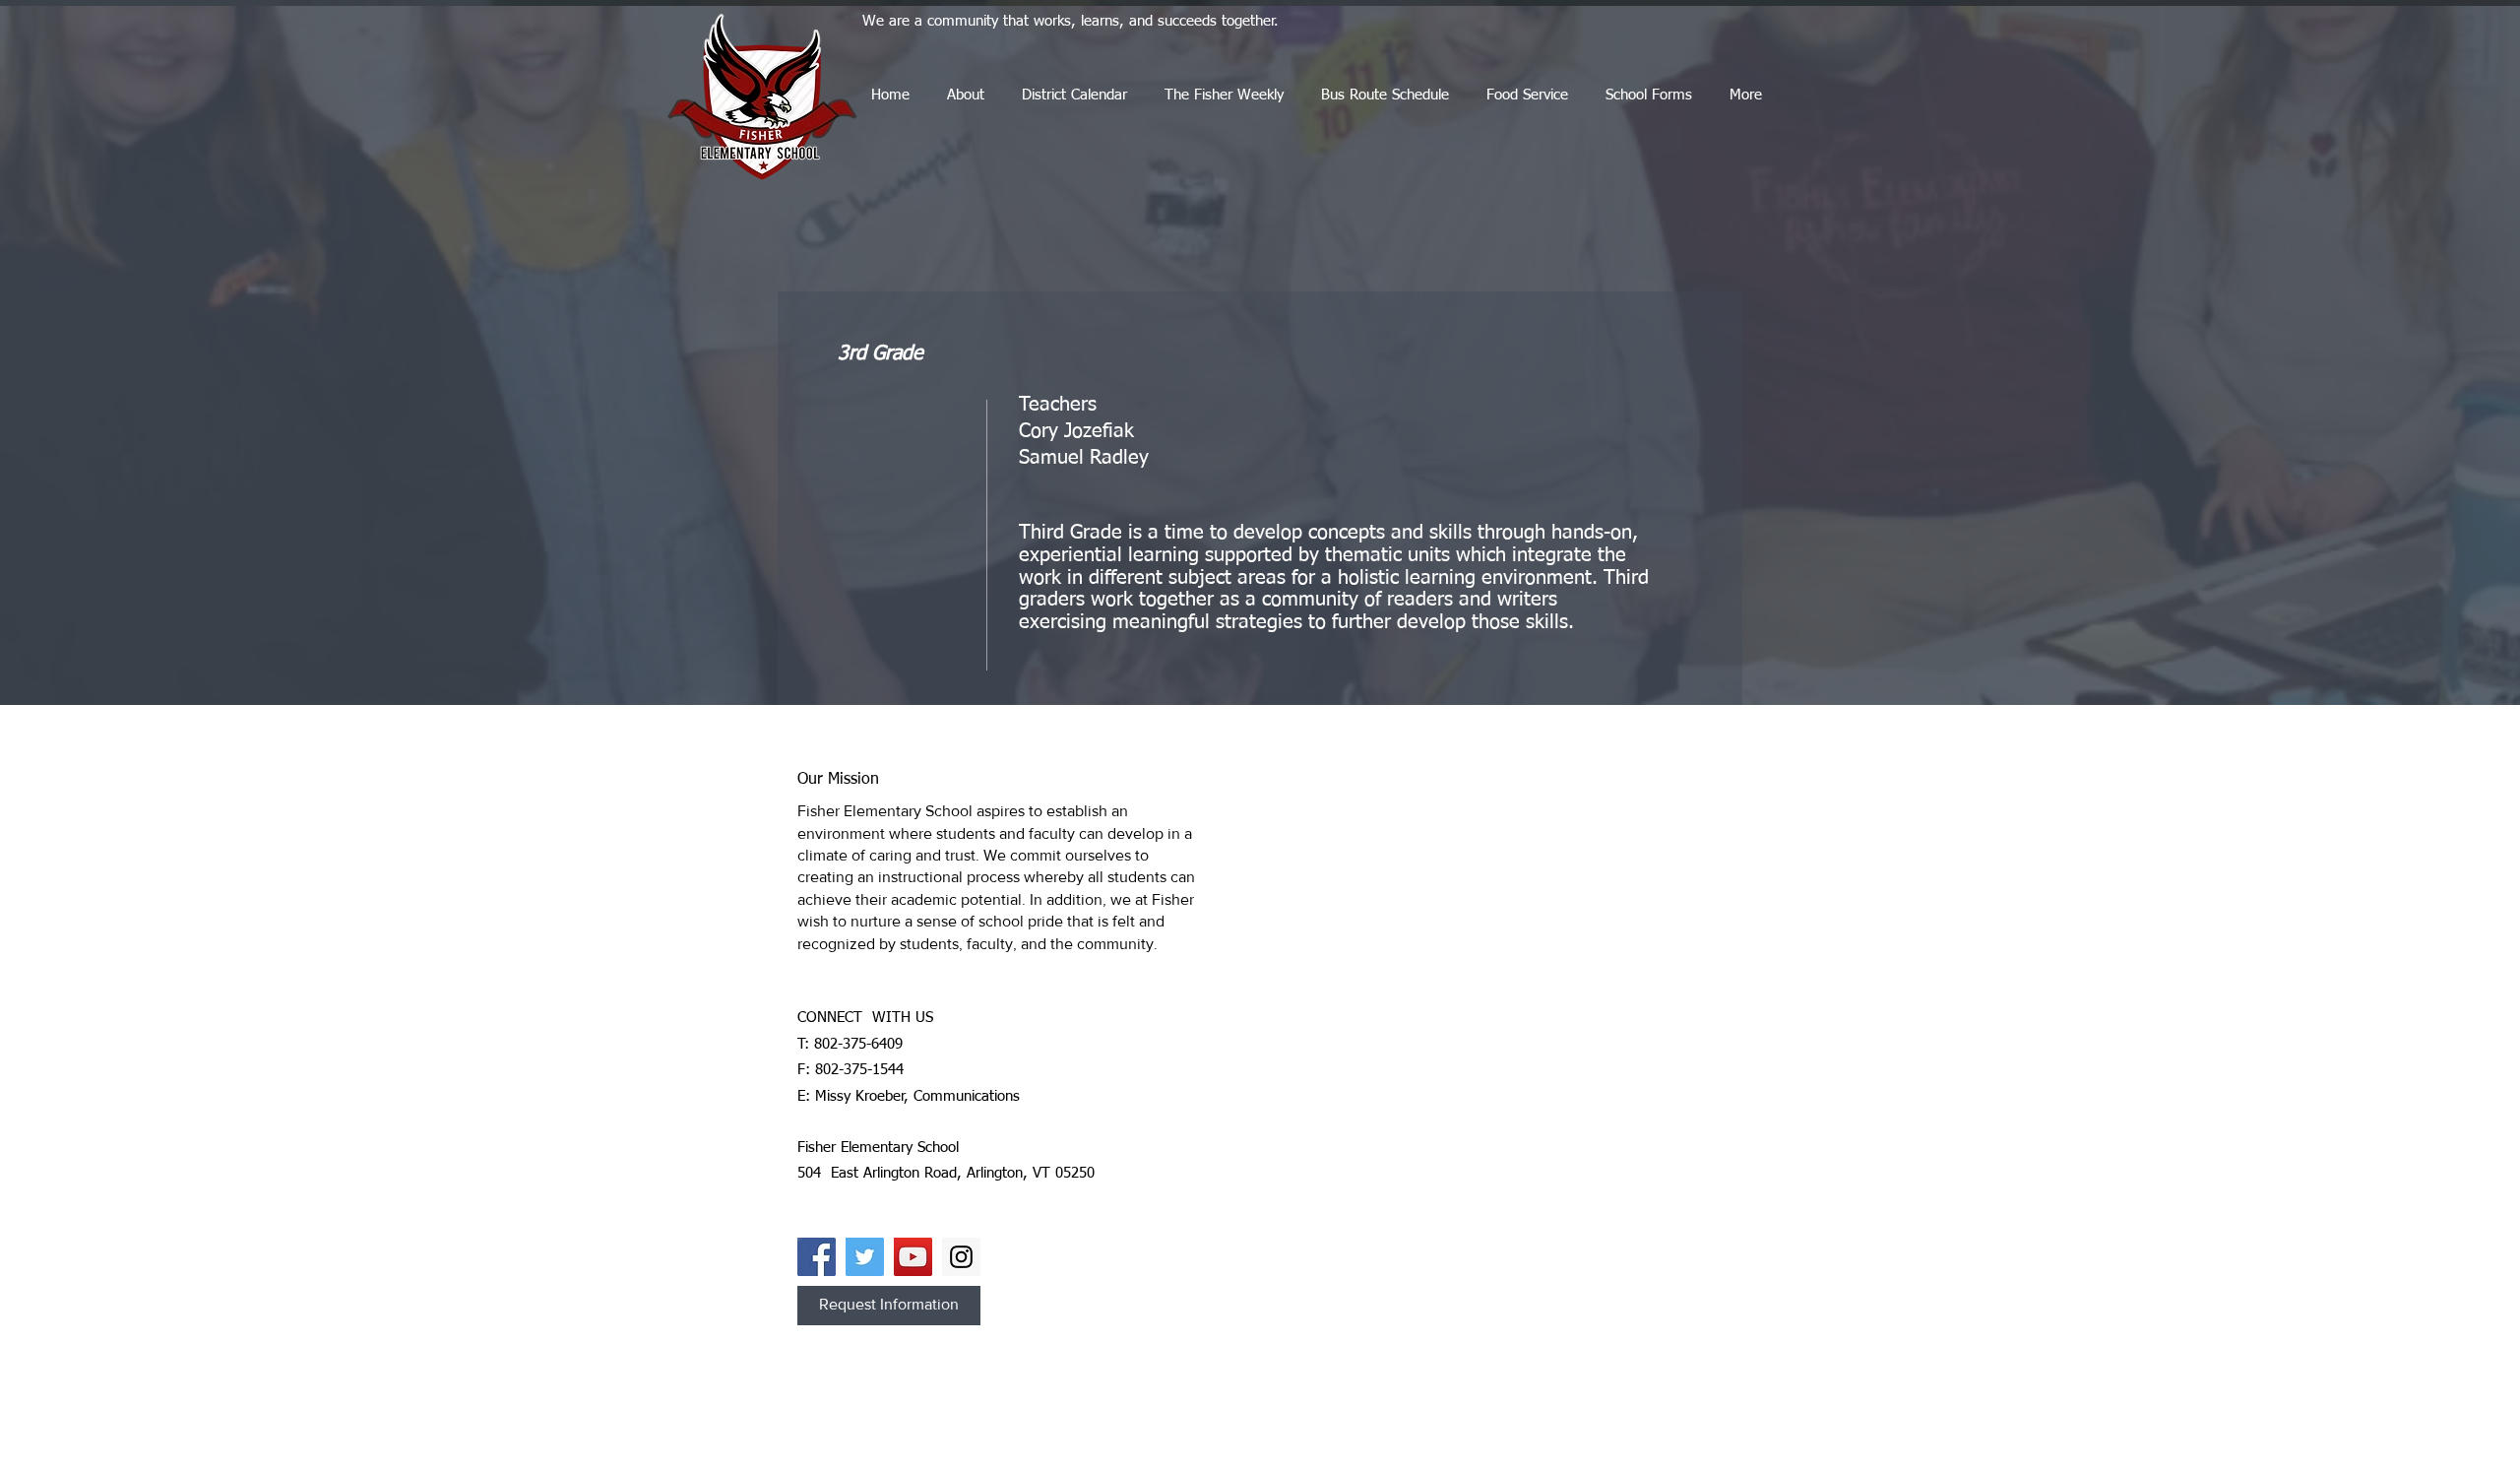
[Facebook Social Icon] (817, 1257)
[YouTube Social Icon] (913, 1257)
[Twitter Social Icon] (865, 1257)
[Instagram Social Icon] (961, 1257)
